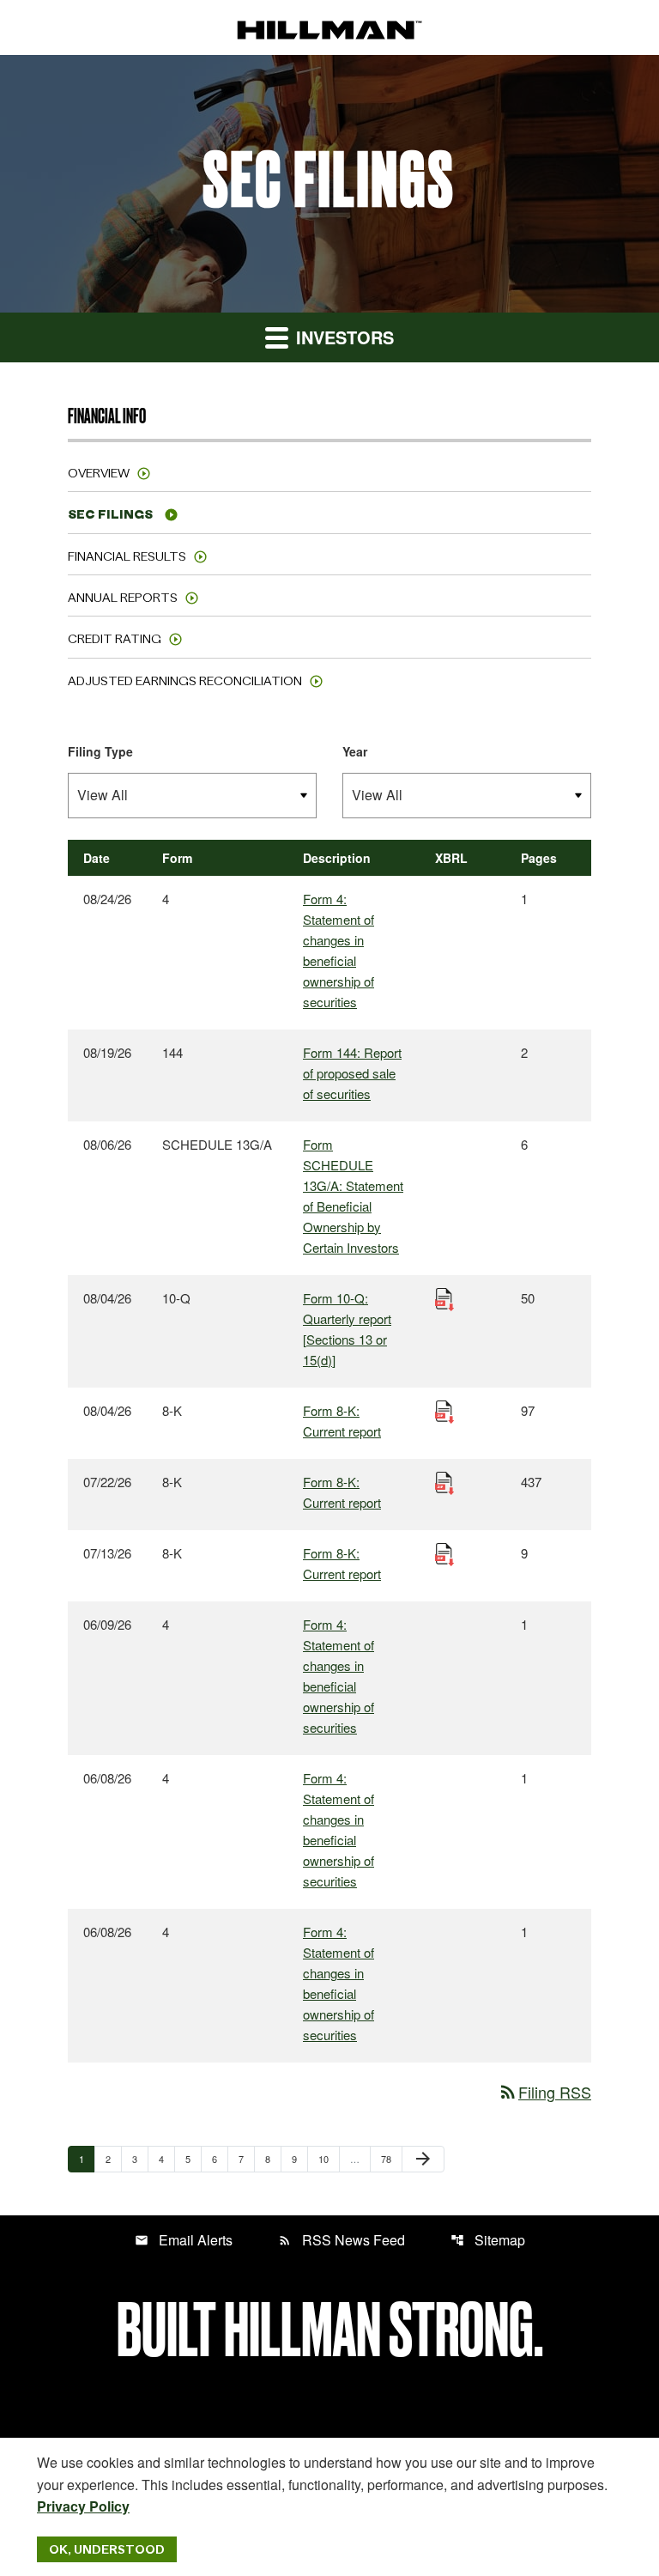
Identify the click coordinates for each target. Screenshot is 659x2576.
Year (355, 751)
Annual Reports (123, 598)
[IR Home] (329, 28)
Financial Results (127, 556)
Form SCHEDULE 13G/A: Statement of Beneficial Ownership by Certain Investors (353, 1196)
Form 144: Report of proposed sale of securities (352, 1073)
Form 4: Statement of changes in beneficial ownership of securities (339, 950)
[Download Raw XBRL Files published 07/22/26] (444, 1482)
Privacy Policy (83, 2506)
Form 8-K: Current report (342, 1421)
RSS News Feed (342, 2240)
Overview (99, 473)
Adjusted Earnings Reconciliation (185, 681)
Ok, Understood (107, 2549)
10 (328, 2158)
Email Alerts (184, 2240)
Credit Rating (115, 639)
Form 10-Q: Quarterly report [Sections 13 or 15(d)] (347, 1329)
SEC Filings (110, 514)
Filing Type (100, 751)
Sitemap (488, 2240)
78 (391, 2158)
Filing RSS (544, 2092)
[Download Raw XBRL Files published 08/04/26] (444, 1298)
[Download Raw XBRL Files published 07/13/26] (444, 1553)
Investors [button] (342, 337)
